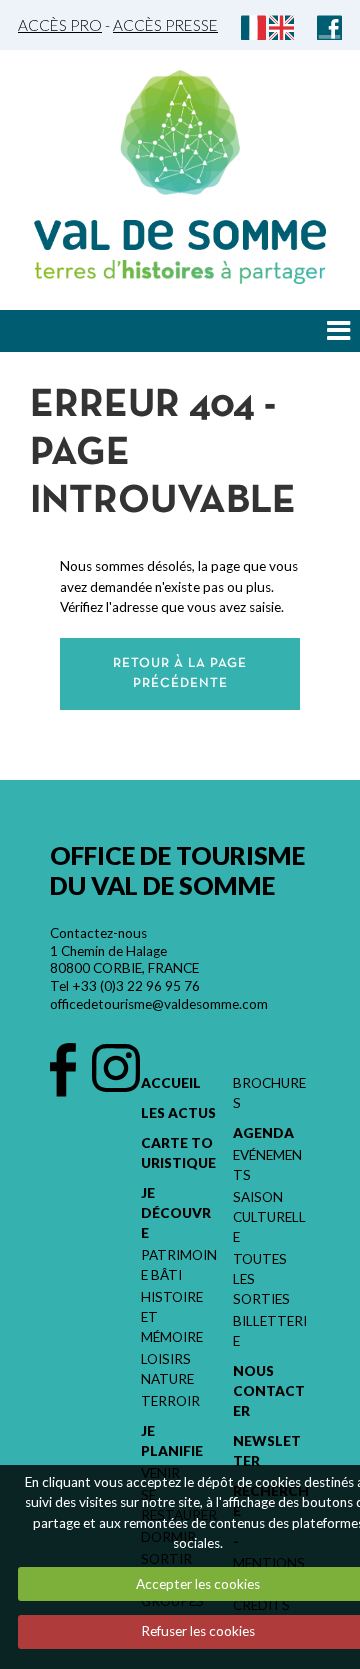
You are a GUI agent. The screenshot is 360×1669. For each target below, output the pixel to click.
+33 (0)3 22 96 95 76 (136, 986)
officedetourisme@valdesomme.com (159, 1004)
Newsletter (267, 1451)
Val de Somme (180, 235)
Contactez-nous (98, 933)
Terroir (170, 1401)
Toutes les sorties (261, 1279)
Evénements (267, 1165)
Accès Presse (165, 25)
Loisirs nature (167, 1369)
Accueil (171, 1083)
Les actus (178, 1113)
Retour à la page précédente (180, 673)
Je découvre (176, 1213)
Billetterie (270, 1331)
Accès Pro (60, 25)
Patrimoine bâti (179, 1265)
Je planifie (172, 1441)
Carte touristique (178, 1153)
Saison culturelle (269, 1217)
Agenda (263, 1133)
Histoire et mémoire (172, 1317)
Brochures (269, 1093)
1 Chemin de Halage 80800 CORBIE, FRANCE (124, 960)
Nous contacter (269, 1391)
